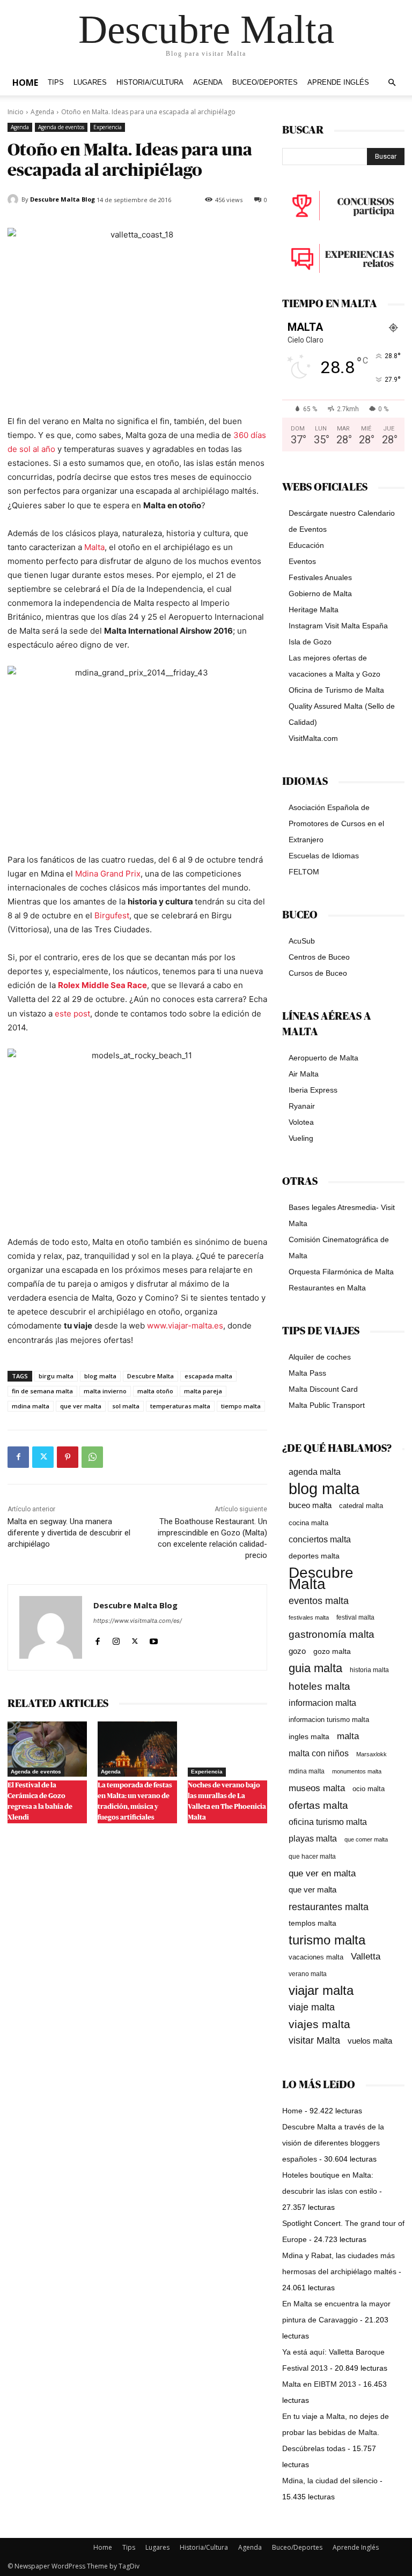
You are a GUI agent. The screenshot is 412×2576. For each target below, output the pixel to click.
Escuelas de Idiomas (324, 856)
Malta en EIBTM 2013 (319, 2384)
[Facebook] (18, 1457)
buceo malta (310, 1505)
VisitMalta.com (313, 738)
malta (348, 1736)
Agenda (208, 83)
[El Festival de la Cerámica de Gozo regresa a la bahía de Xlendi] (47, 1749)
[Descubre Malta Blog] (14, 199)
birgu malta (56, 1376)
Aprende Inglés (338, 83)
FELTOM (304, 872)
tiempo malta (241, 1406)
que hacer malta (312, 1857)
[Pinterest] (68, 1457)
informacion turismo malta (329, 1720)
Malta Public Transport (327, 1405)
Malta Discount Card (323, 1389)
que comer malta (366, 1839)
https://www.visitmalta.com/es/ (138, 1621)
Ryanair (302, 1106)
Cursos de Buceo (318, 973)
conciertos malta (320, 1539)
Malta (94, 547)
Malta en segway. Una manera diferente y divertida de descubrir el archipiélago (69, 1533)
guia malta (315, 1668)
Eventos (302, 561)
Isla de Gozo (310, 642)
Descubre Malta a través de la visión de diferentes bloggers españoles (333, 2143)
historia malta (369, 1670)
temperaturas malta (180, 1406)
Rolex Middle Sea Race (102, 985)
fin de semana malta (42, 1391)
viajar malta (321, 1991)
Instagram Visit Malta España (338, 626)
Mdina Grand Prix (108, 874)
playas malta (313, 1839)
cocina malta (308, 1523)
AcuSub (302, 941)
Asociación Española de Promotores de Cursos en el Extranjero (336, 823)
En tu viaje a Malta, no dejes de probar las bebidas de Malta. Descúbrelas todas (336, 2432)
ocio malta (369, 1789)
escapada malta (208, 1376)
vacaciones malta (316, 1957)
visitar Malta (314, 2040)
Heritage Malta (314, 610)
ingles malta (309, 1737)
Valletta (366, 1956)
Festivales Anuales (320, 577)
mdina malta (31, 1406)
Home (25, 83)
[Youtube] (154, 1639)
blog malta (100, 1376)
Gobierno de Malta (320, 593)
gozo (297, 1651)
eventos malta (319, 1601)
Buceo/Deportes (265, 83)
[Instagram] (116, 1639)
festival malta (355, 1617)
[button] (392, 83)
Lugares (90, 83)
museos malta (317, 1788)
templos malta (312, 1923)
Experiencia (108, 127)
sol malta (126, 1406)
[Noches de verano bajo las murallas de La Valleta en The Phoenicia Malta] (227, 1749)
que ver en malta (322, 1873)
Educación (306, 545)
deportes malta (314, 1556)
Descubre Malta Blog (62, 199)
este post (72, 1014)
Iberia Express (313, 1090)
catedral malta (361, 1506)
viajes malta (319, 2024)
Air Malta (304, 1074)
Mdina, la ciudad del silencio (330, 2481)
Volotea (301, 1122)
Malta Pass (307, 1373)
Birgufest (112, 915)
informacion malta (322, 1703)
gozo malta (332, 1651)
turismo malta (327, 1940)
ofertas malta (318, 1805)
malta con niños (319, 1753)
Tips (56, 83)
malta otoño (155, 1391)
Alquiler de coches (320, 1357)
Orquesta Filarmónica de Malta (341, 1272)
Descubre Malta (150, 1376)
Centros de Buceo (319, 957)
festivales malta (309, 1617)
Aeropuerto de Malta (323, 1058)
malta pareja (203, 1391)
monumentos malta (357, 1771)
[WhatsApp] (92, 1457)
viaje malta (312, 2007)
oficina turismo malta (328, 1822)
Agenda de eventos (61, 127)
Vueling (301, 1138)
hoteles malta (319, 1686)
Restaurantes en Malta (327, 1288)
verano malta (308, 1974)
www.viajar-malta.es (185, 1326)
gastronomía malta (332, 1634)
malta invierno (105, 1391)
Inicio (16, 112)
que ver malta (81, 1406)
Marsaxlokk (371, 1754)
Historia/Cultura (150, 83)
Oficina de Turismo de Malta (336, 690)
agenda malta (315, 1472)
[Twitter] (43, 1457)
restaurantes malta (329, 1907)
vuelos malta (370, 2041)
